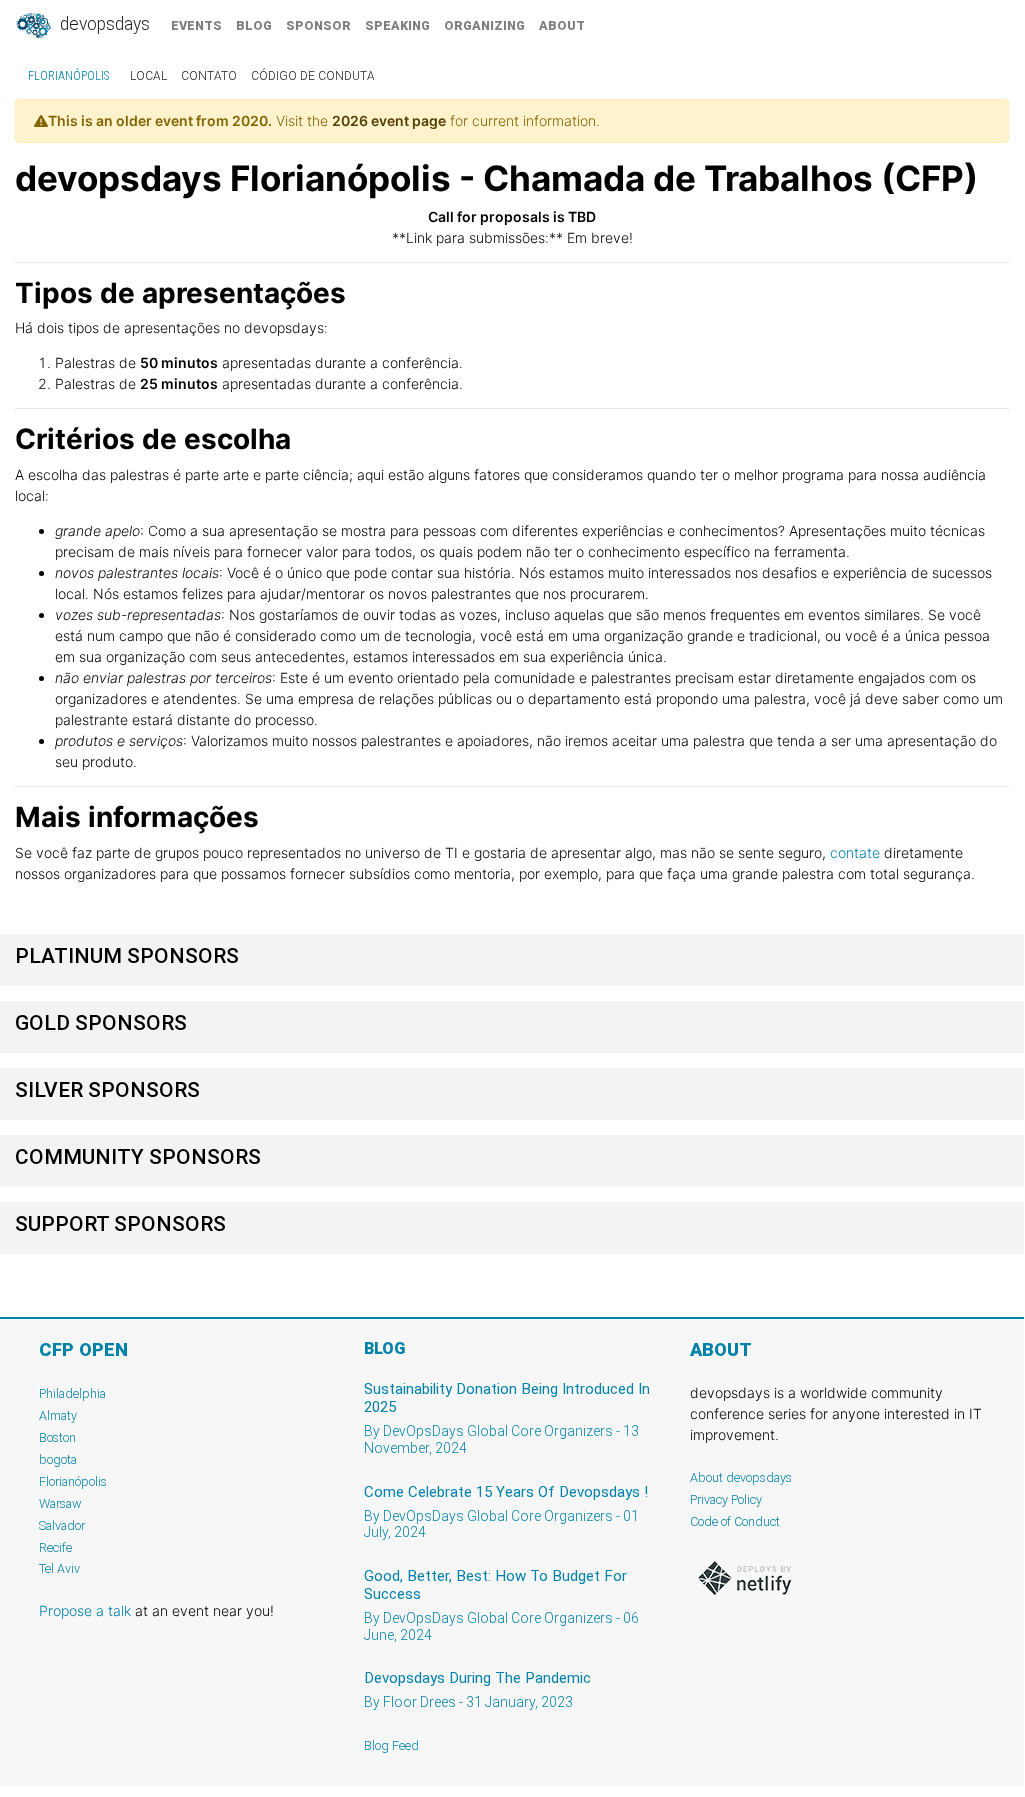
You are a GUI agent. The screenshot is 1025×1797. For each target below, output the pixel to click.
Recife (55, 1547)
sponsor (318, 25)
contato (209, 76)
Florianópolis (68, 76)
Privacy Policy (726, 1499)
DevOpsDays (103, 24)
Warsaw (60, 1503)
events (196, 25)
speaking (397, 25)
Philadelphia (72, 1393)
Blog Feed (391, 1745)
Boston (57, 1437)
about (562, 25)
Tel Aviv (59, 1568)
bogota (58, 1459)
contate (855, 852)
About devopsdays (741, 1477)
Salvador (62, 1525)
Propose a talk (85, 1610)
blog (254, 25)
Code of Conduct (735, 1521)
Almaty (58, 1415)
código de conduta (313, 76)
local (148, 76)
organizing (484, 25)
